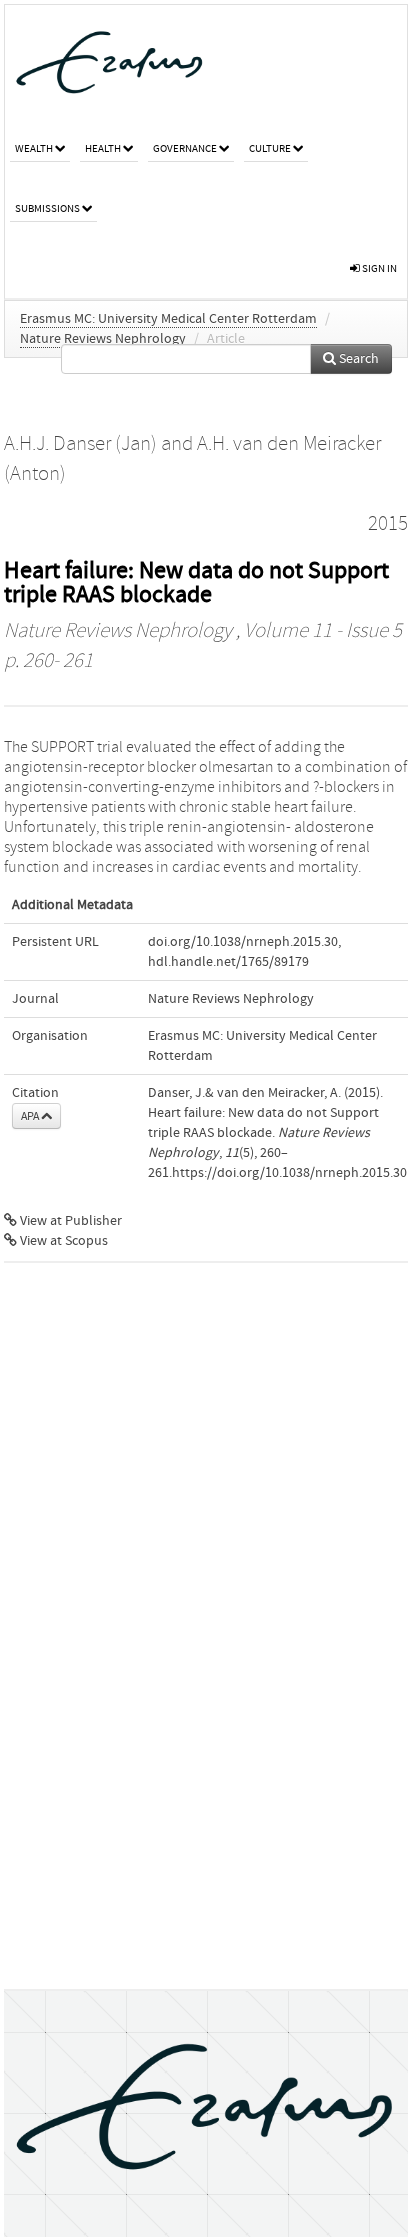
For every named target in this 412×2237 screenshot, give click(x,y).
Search (357, 359)
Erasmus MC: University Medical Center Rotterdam (168, 319)
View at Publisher (69, 1221)
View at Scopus (62, 1241)
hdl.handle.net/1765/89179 (228, 962)
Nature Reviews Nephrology (103, 339)
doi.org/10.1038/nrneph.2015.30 (243, 942)
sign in (378, 268)
